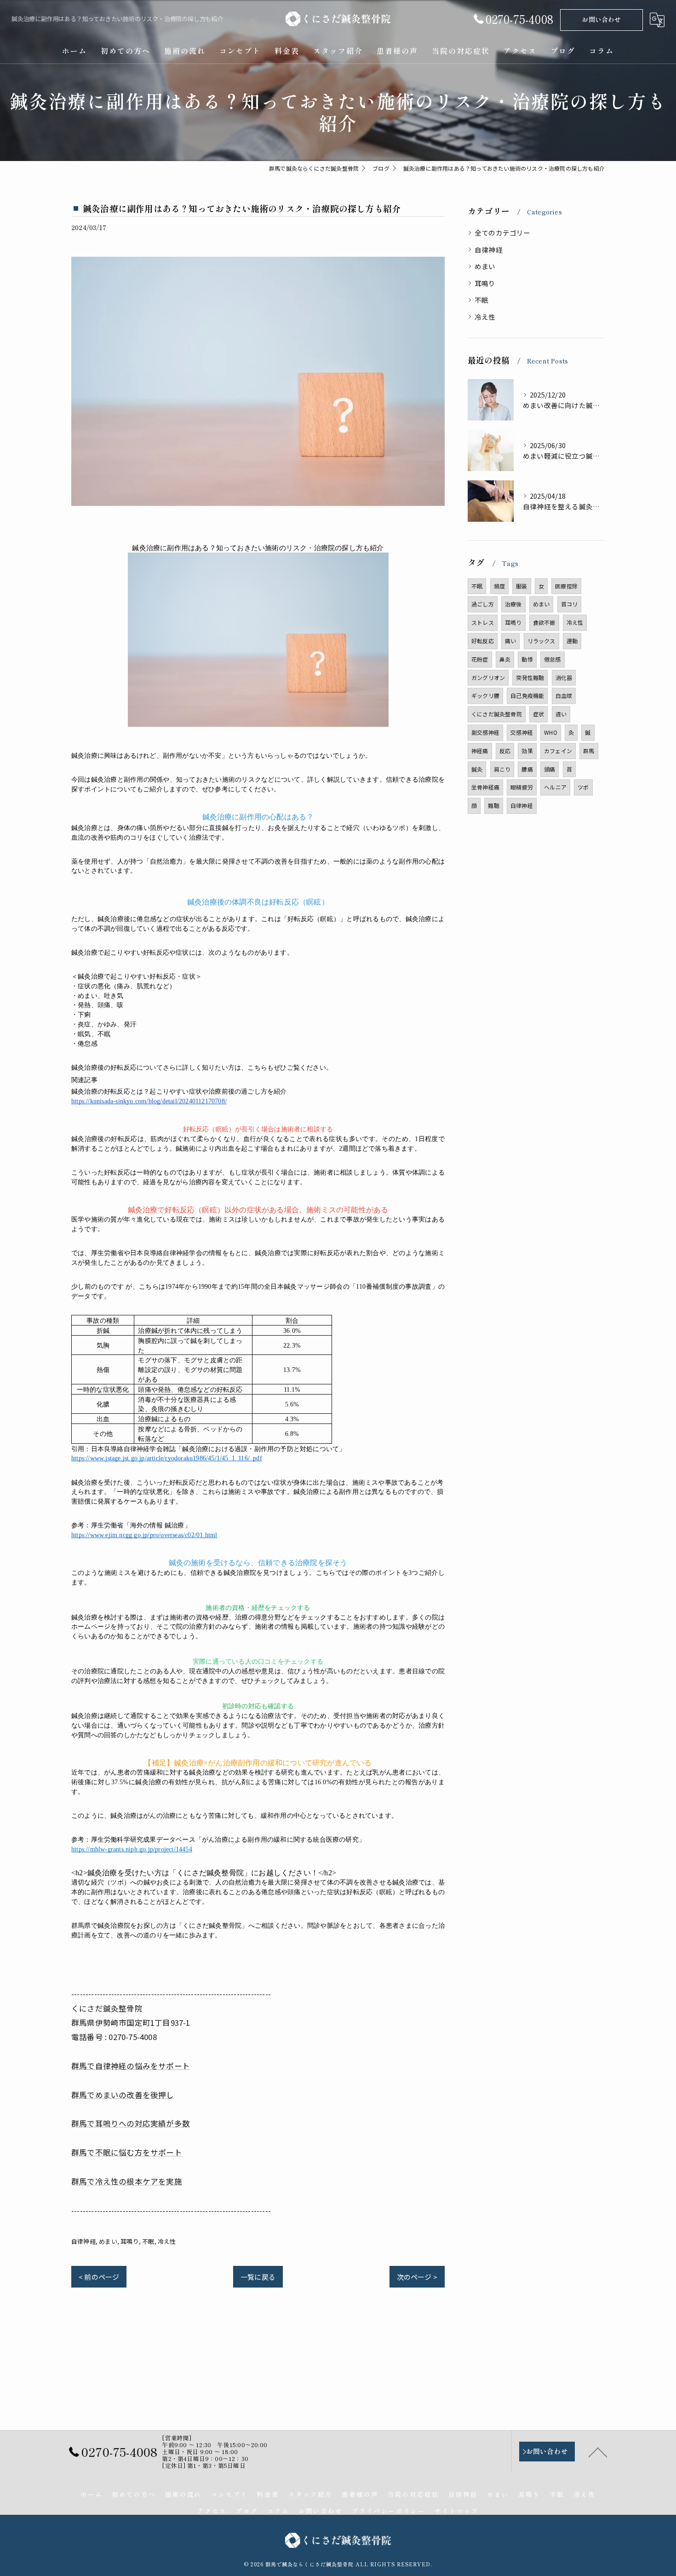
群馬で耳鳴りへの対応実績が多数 (131, 2123)
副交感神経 (485, 732)
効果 (527, 751)
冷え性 (167, 2241)
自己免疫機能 (527, 695)
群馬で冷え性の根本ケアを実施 (127, 2181)
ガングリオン (488, 677)
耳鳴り (130, 2241)
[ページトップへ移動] (598, 2452)
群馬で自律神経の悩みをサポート (131, 2066)
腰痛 (527, 769)
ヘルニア (555, 787)
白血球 (564, 695)
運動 (572, 641)
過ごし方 (483, 604)
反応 (505, 751)
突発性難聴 (530, 677)
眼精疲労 (522, 787)
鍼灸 (477, 769)
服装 (521, 586)
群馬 (589, 751)
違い (561, 714)
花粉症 (480, 659)
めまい (108, 2241)
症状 (539, 714)
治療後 (513, 604)
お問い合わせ (601, 19)
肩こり (502, 769)
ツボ (583, 787)
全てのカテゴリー (503, 233)
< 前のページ (99, 2277)
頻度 (499, 586)
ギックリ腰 (485, 695)
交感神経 (522, 732)
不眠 (148, 2241)
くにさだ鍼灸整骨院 (497, 714)
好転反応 (483, 641)
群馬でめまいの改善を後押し (123, 2095)
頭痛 (550, 769)
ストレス (483, 622)
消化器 (564, 677)
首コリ (570, 604)
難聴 (493, 805)
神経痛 (480, 751)
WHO (551, 732)
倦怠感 (553, 659)
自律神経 (83, 2241)
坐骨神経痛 (485, 787)
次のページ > (417, 2277)
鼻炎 (505, 659)
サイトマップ (457, 2511)
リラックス (541, 641)
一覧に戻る (258, 2277)
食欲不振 (544, 622)
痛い (510, 641)
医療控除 (566, 586)
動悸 (527, 659)
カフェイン (558, 751)
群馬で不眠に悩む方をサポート (127, 2152)
